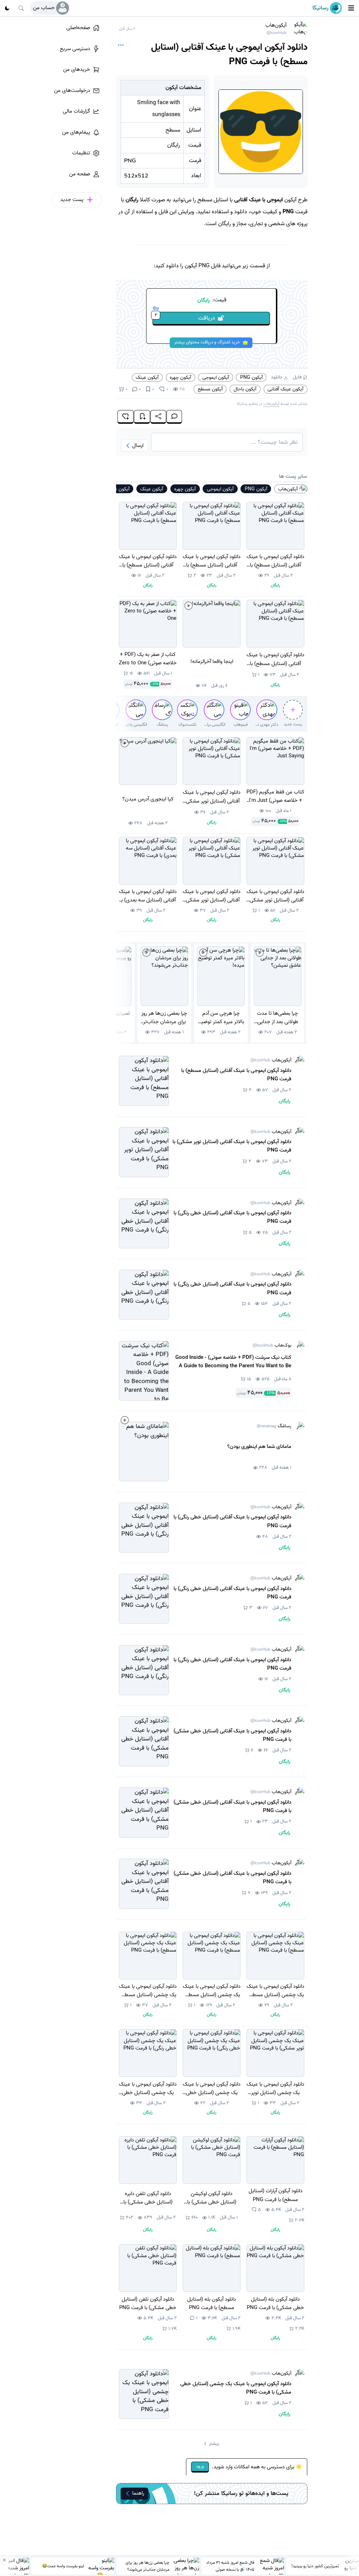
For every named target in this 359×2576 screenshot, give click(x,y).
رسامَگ (274, 1426)
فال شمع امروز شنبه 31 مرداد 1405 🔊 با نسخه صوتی (230, 2566)
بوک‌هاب (272, 1346)
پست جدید (293, 724)
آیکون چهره (180, 377)
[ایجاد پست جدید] (293, 710)
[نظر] (174, 417)
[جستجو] (21, 8)
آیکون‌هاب (276, 29)
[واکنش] (126, 417)
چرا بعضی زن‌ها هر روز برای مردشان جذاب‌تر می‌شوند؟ (147, 2566)
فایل (297, 377)
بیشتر (214, 2444)
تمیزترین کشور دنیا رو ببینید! (315, 2566)
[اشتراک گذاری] (158, 417)
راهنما (138, 2493)
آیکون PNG (251, 377)
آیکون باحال (245, 389)
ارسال (138, 445)
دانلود (277, 377)
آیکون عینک (147, 377)
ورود (200, 2466)
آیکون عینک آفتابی (285, 389)
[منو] (351, 8)
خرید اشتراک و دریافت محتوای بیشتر (207, 342)
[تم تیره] (7, 8)
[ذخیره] (142, 417)
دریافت (185, 317)
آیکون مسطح (210, 389)
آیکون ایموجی (216, 377)
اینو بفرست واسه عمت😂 (63, 2566)
